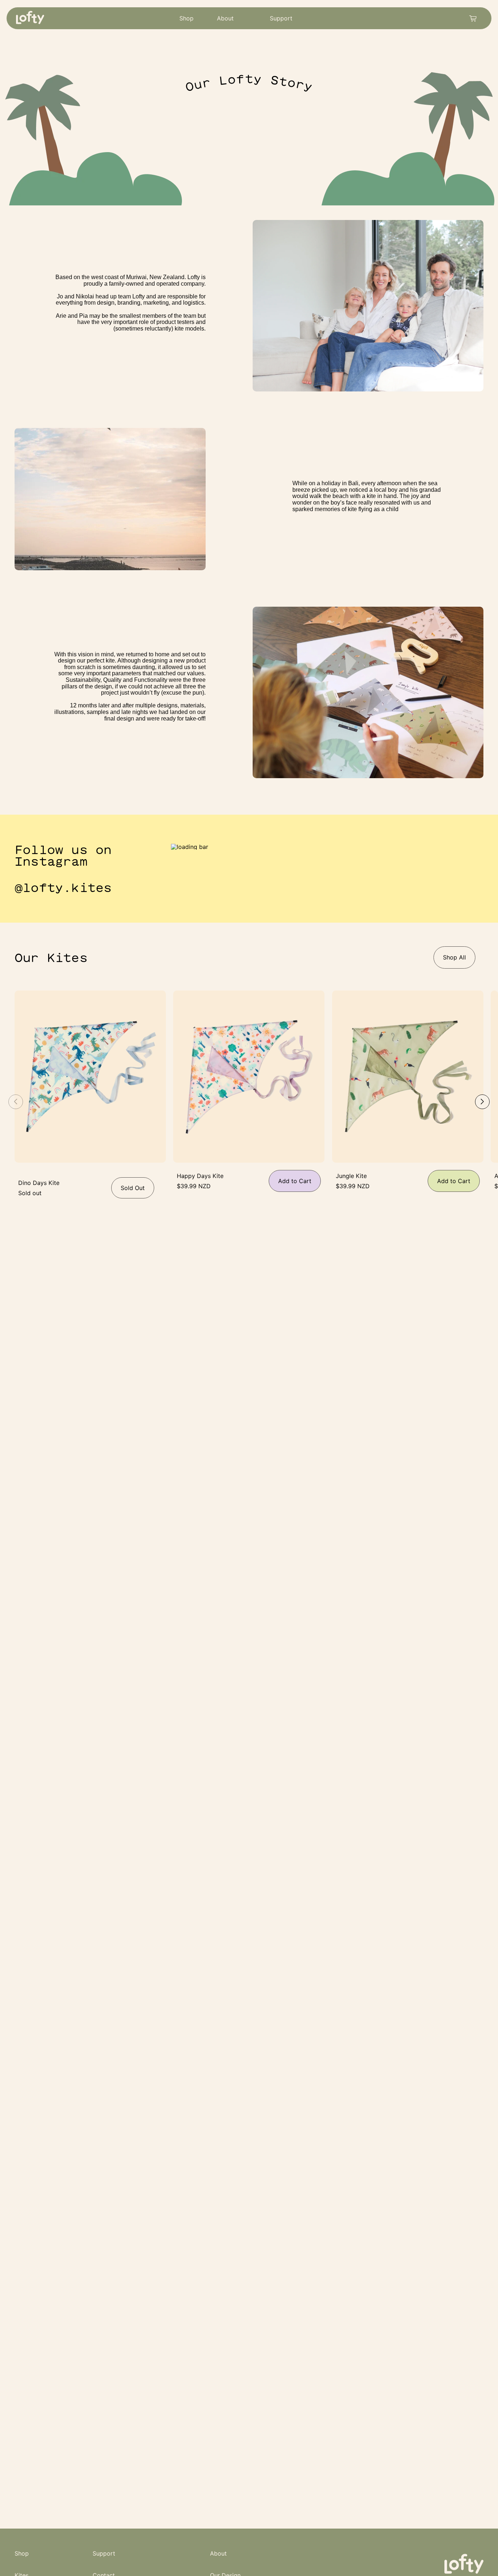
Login (451, 131)
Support (281, 18)
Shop (186, 18)
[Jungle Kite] (408, 1077)
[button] (482, 1102)
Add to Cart (295, 1181)
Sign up (448, 267)
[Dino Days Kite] (90, 1077)
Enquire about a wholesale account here (370, 132)
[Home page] (32, 24)
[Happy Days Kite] (249, 1077)
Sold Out (133, 1188)
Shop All (454, 957)
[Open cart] (473, 19)
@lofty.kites (63, 888)
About (225, 18)
